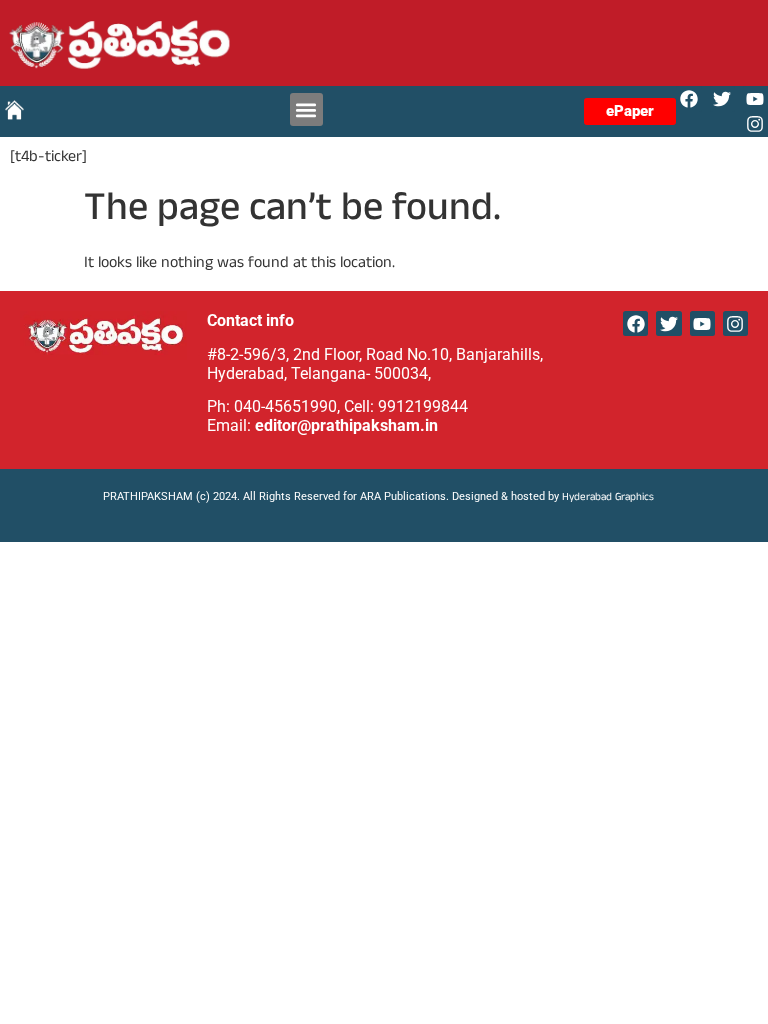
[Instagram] (755, 124)
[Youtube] (755, 98)
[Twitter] (722, 98)
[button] (306, 109)
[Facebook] (688, 98)
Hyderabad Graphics (609, 498)
